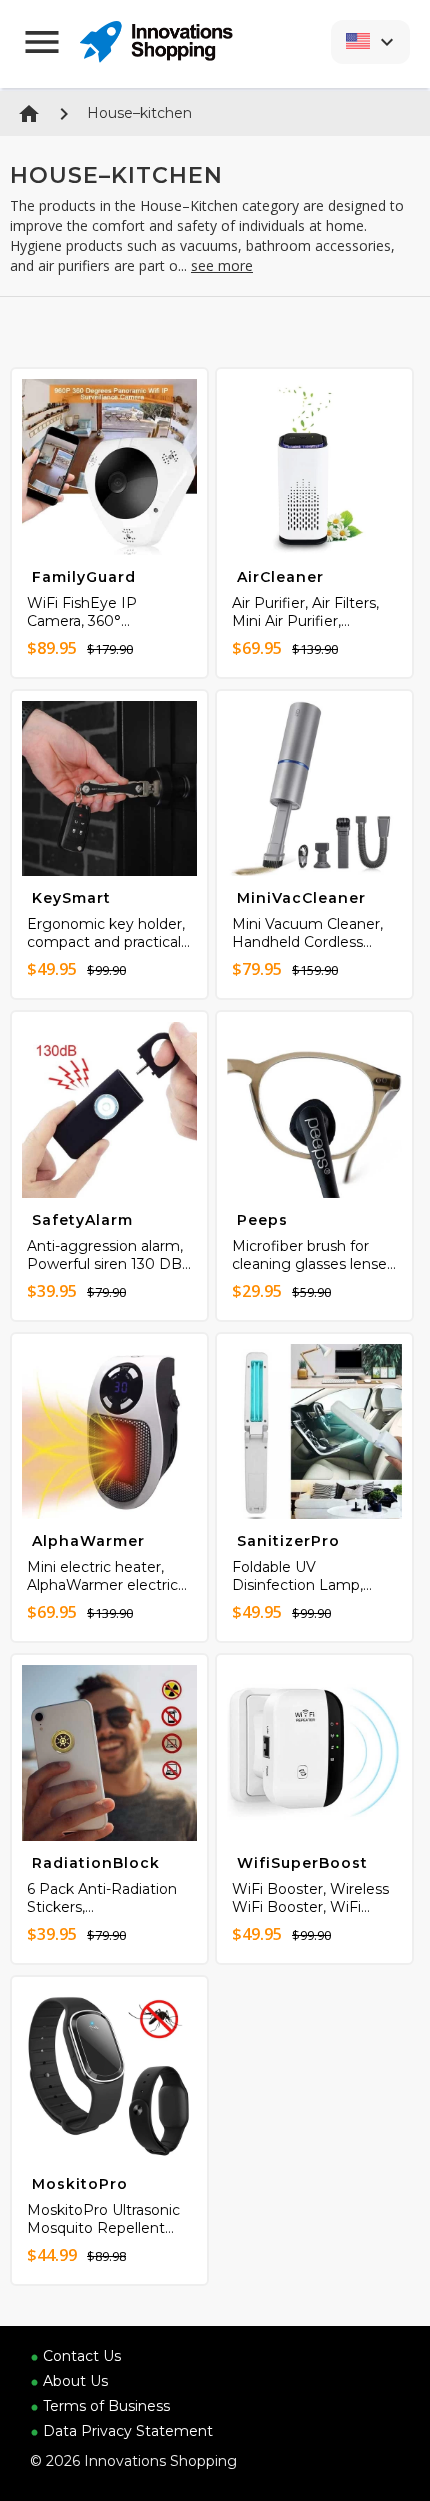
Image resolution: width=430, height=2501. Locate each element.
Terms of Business (106, 2406)
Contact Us (82, 2356)
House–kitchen (139, 113)
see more (222, 265)
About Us (75, 2381)
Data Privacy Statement (128, 2431)
